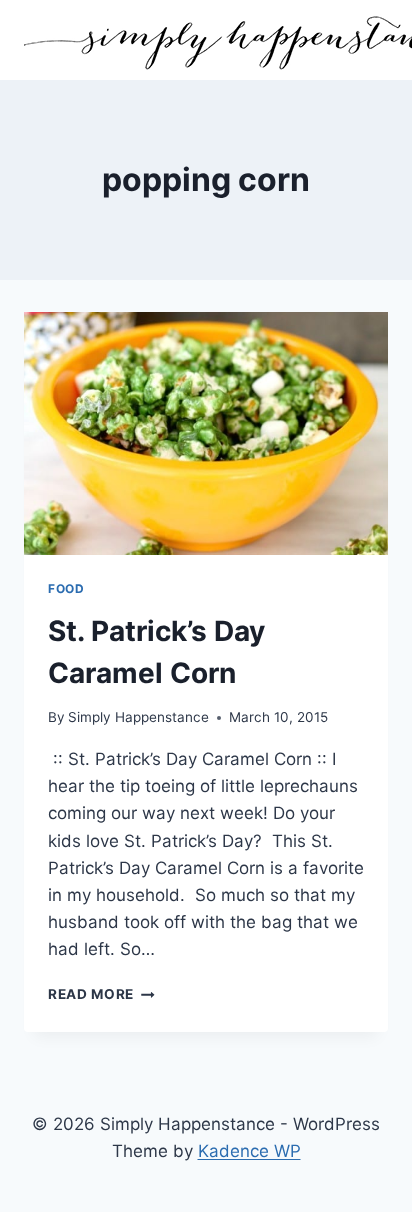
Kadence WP (249, 1151)
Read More (101, 994)
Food (66, 588)
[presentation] (206, 433)
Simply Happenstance (138, 717)
